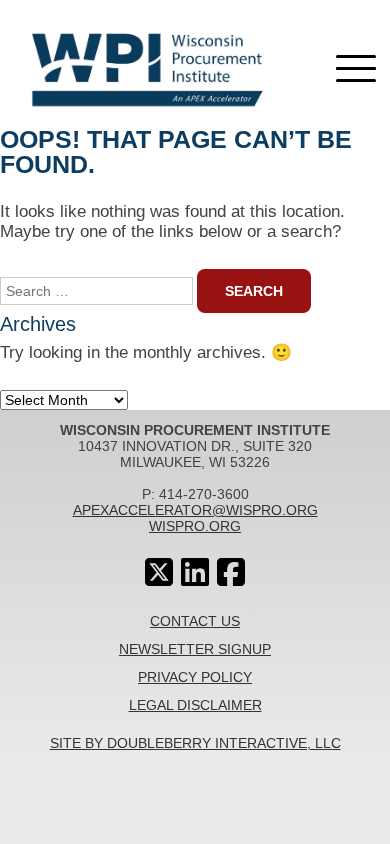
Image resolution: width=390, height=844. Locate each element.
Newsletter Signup (195, 649)
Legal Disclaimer (195, 705)
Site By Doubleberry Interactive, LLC (195, 743)
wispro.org (195, 526)
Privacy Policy (195, 677)
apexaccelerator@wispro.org (195, 510)
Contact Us (195, 621)
